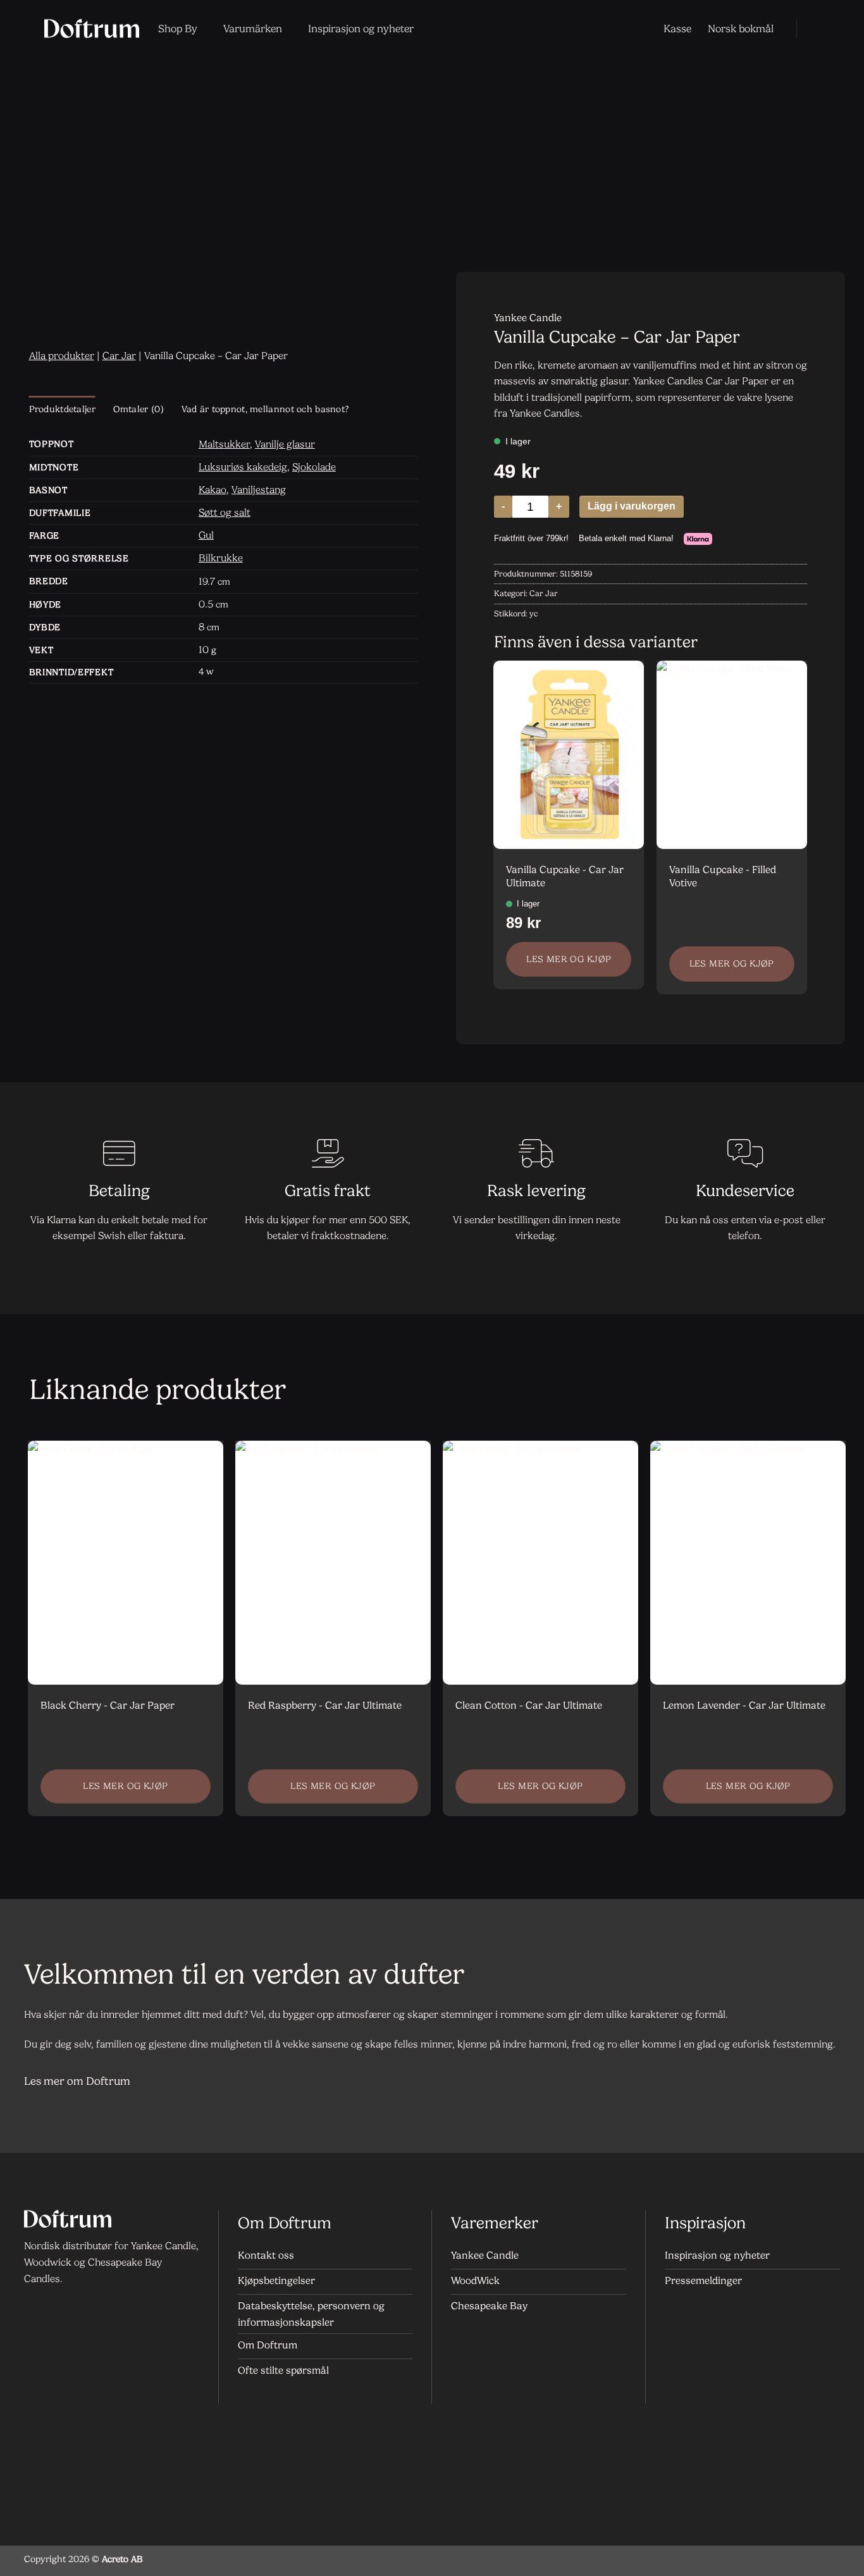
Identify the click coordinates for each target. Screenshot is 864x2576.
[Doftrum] (92, 28)
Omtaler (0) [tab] (139, 409)
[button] (815, 28)
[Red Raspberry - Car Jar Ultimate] (333, 1563)
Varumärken (253, 28)
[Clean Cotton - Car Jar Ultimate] (540, 1563)
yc (534, 613)
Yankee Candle (528, 318)
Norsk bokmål (741, 28)
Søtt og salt (225, 512)
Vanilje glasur (285, 444)
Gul (206, 535)
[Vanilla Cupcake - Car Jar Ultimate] (569, 754)
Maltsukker (224, 444)
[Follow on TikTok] (88, 2313)
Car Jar (119, 356)
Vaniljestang (259, 490)
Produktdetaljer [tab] (62, 409)
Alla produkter (62, 356)
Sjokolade (314, 467)
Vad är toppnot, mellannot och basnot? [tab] (265, 409)
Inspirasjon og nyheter (361, 28)
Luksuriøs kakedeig (243, 467)
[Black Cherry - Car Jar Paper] (126, 1563)
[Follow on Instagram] (62, 2313)
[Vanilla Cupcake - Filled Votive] (732, 754)
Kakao (213, 490)
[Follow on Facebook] (37, 2313)
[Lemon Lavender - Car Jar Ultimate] (748, 1563)
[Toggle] (824, 2082)
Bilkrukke (221, 558)
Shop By (178, 28)
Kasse (677, 28)
